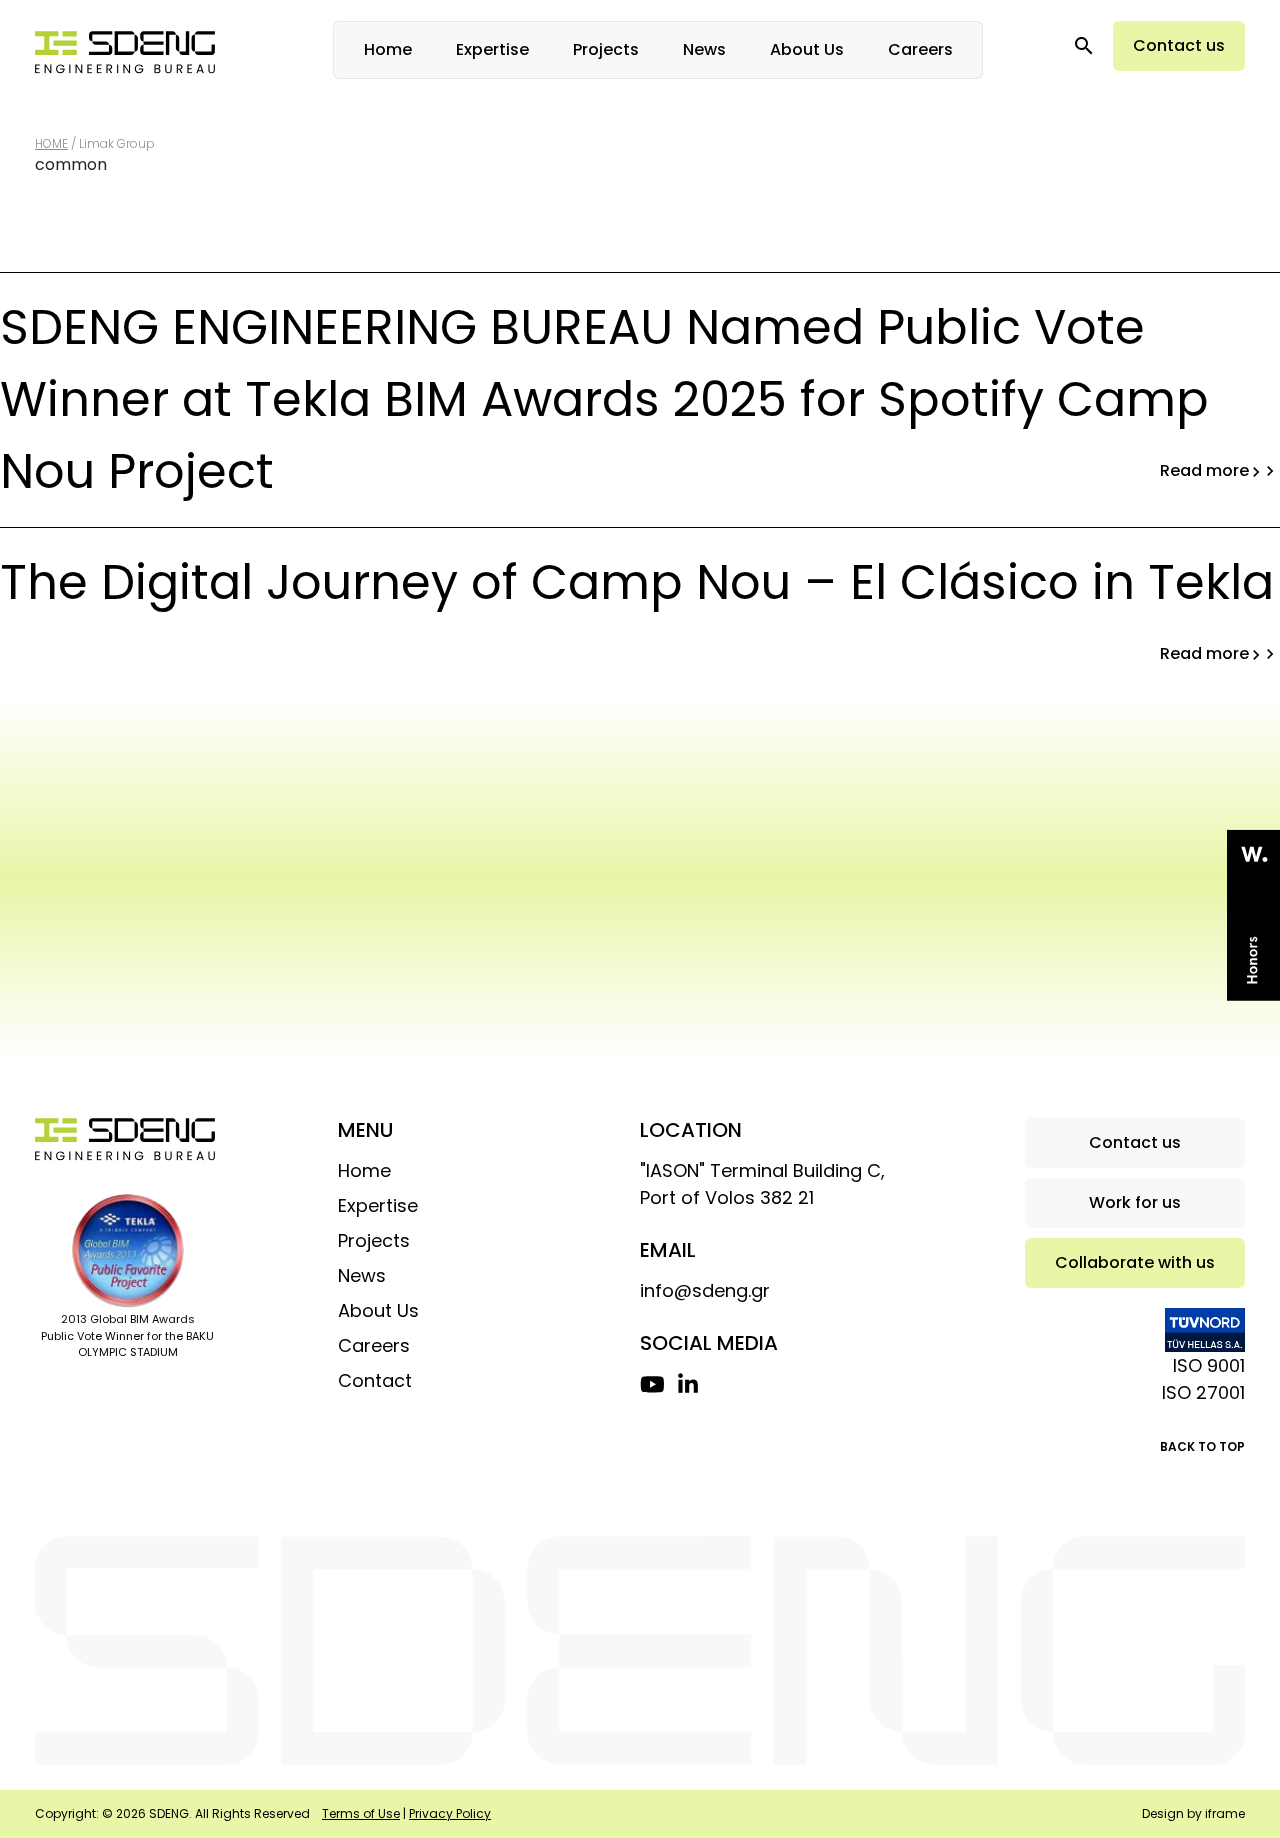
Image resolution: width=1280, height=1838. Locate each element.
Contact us (1179, 45)
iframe (1225, 1813)
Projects (606, 49)
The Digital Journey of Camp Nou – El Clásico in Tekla (637, 593)
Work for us (1135, 1202)
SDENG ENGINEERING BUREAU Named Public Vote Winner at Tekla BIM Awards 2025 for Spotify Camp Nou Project (626, 399)
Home (388, 49)
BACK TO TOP (1202, 1446)
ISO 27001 (1203, 1392)
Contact (375, 1380)
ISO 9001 (1209, 1365)
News (704, 49)
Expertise (492, 49)
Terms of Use (361, 1813)
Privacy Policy (450, 1813)
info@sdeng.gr (705, 1290)
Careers (920, 49)
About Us (807, 49)
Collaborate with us (1135, 1262)
